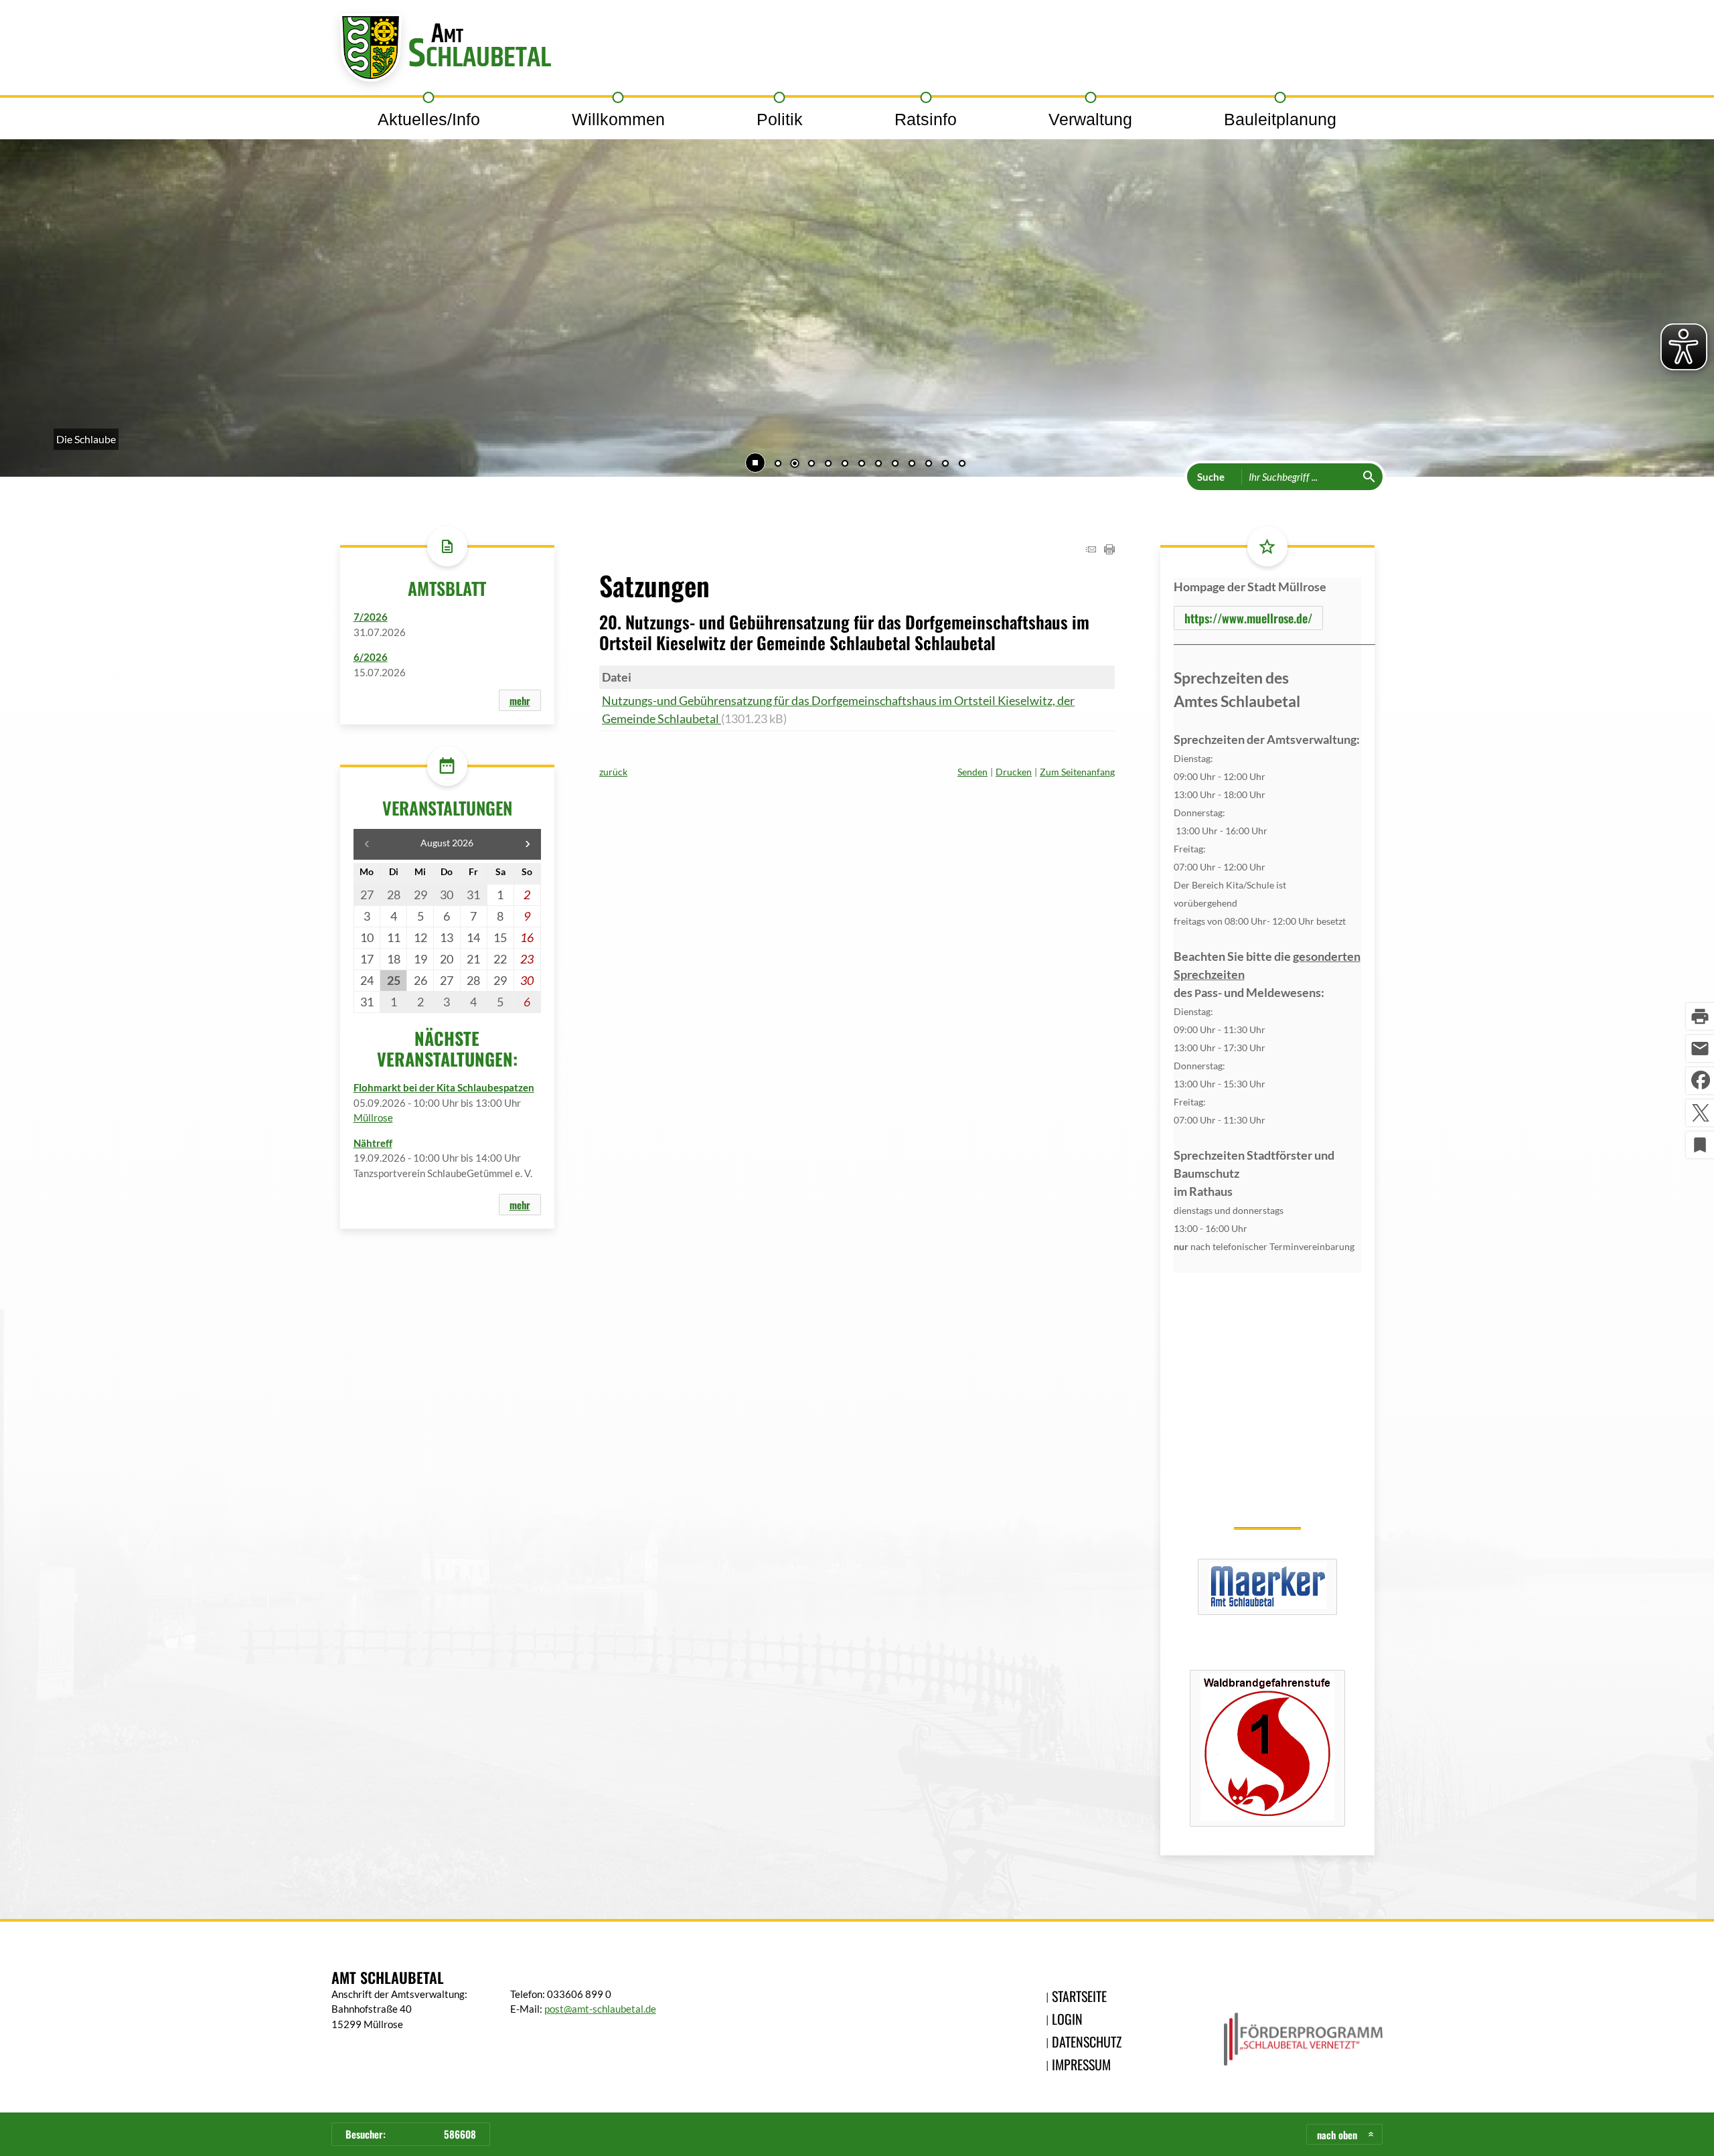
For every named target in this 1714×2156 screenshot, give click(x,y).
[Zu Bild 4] (828, 465)
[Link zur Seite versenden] (1091, 550)
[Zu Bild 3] (811, 465)
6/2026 (371, 657)
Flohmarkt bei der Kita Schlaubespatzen (444, 1087)
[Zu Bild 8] (895, 465)
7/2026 (371, 617)
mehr (520, 700)
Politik (780, 119)
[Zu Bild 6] (862, 465)
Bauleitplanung (1280, 119)
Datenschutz (1087, 2042)
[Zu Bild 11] (945, 465)
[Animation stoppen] (755, 463)
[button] (54, 277)
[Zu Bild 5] (845, 465)
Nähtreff (373, 1143)
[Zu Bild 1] (778, 465)
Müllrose (373, 1118)
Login (1067, 2019)
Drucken (1014, 772)
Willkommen (618, 119)
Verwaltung (1090, 119)
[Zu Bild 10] (929, 465)
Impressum (1081, 2064)
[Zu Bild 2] (795, 465)
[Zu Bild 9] (912, 465)
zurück (613, 772)
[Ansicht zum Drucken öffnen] (1109, 550)
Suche (1211, 477)
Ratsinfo (926, 119)
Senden (972, 772)
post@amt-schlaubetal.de (600, 2009)
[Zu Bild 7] (878, 465)
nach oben (1337, 2135)
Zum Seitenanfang (1077, 772)
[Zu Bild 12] (962, 465)
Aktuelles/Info (429, 119)
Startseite (1079, 1996)
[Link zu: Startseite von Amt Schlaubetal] (441, 51)
